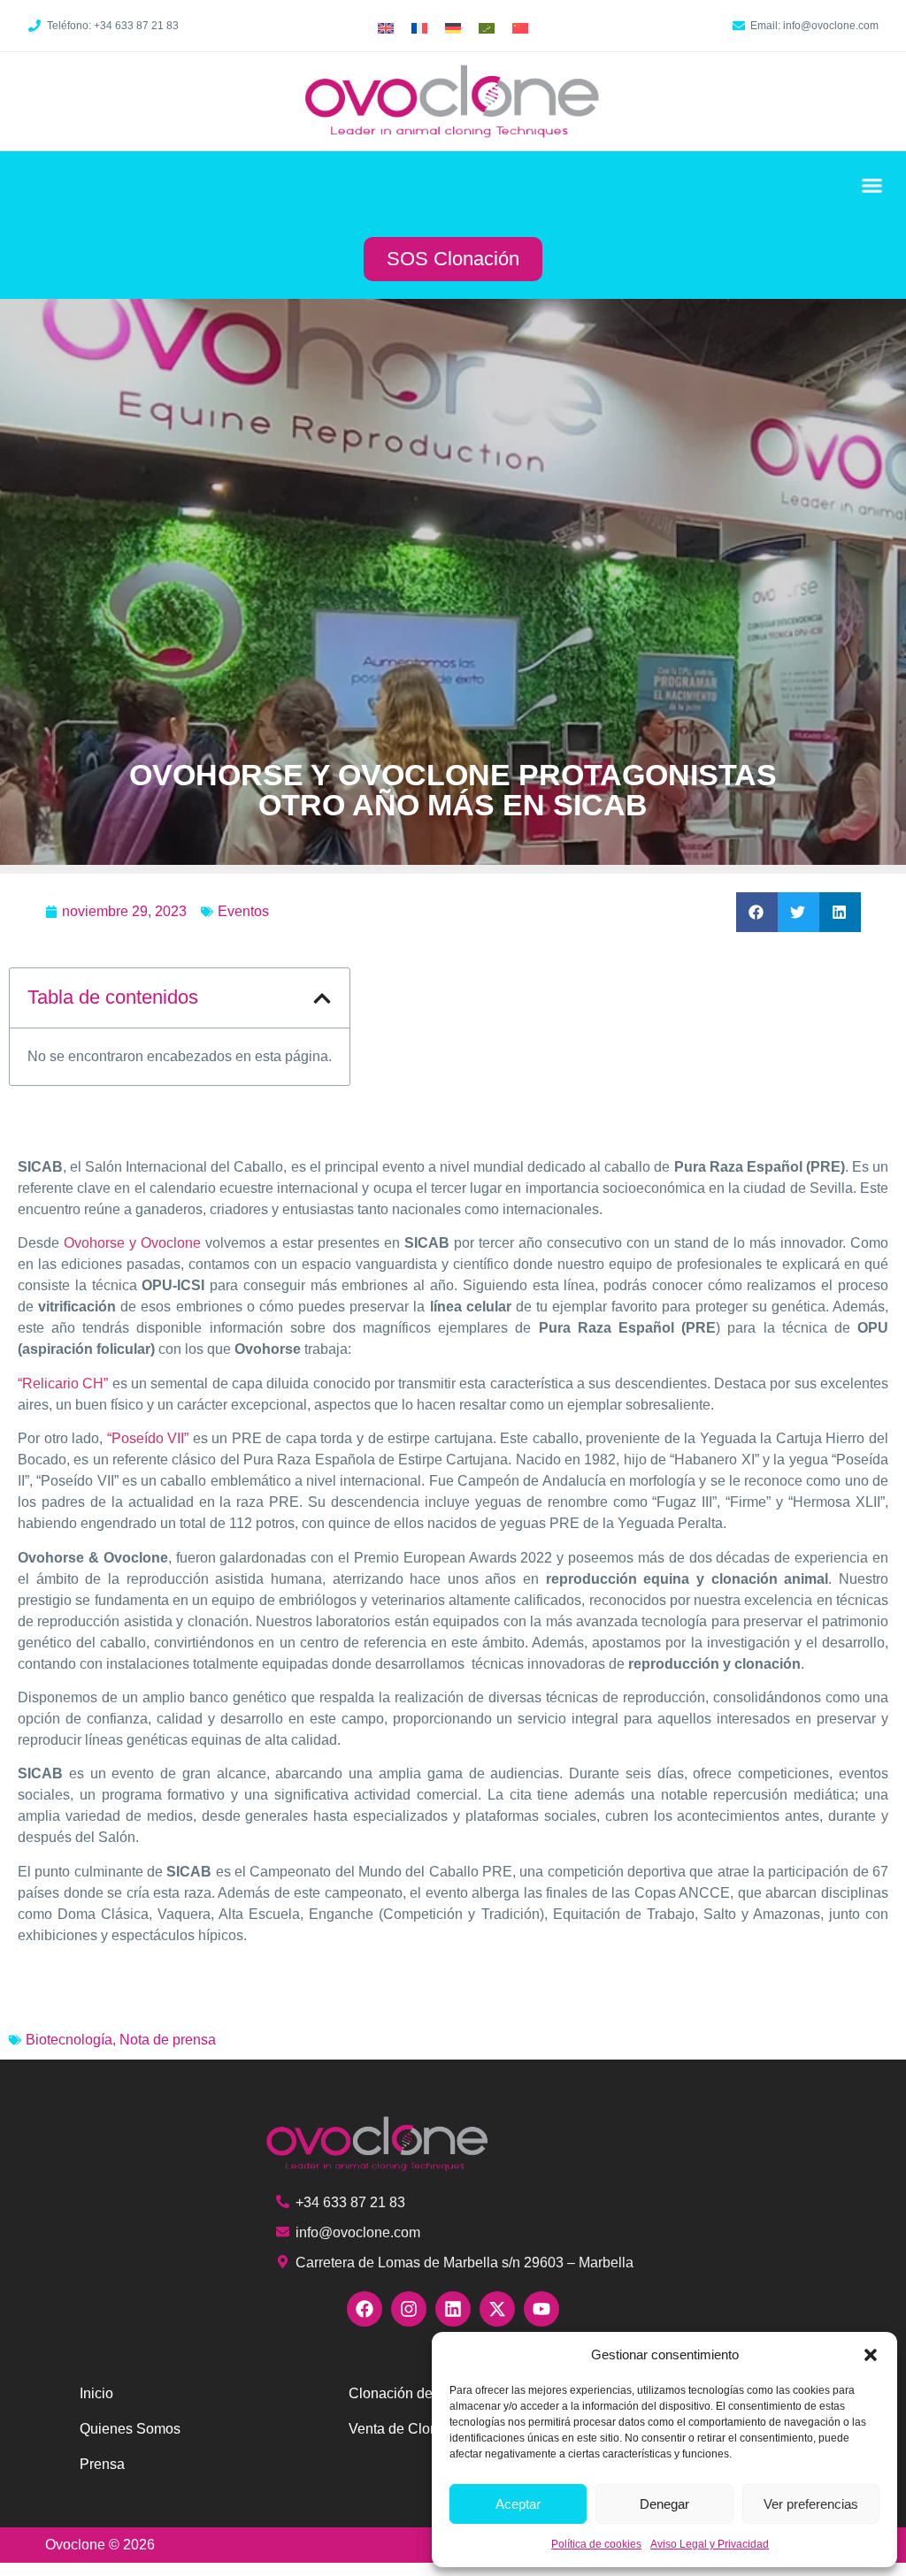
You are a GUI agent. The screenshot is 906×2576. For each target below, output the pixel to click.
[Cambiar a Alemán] (453, 28)
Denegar (664, 2504)
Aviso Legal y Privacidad (710, 2544)
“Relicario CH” (63, 1384)
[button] (871, 2355)
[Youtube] (541, 2309)
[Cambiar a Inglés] (386, 28)
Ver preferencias (811, 2504)
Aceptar (518, 2504)
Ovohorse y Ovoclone (132, 1243)
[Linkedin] (453, 2309)
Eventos (243, 911)
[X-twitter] (497, 2309)
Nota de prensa (168, 2040)
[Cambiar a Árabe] (487, 28)
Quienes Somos (130, 2429)
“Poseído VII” (148, 1438)
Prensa (102, 2464)
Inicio (96, 2393)
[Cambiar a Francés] (419, 28)
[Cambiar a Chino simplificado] (520, 28)
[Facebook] (365, 2309)
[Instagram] (409, 2309)
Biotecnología (69, 2040)
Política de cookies (596, 2544)
